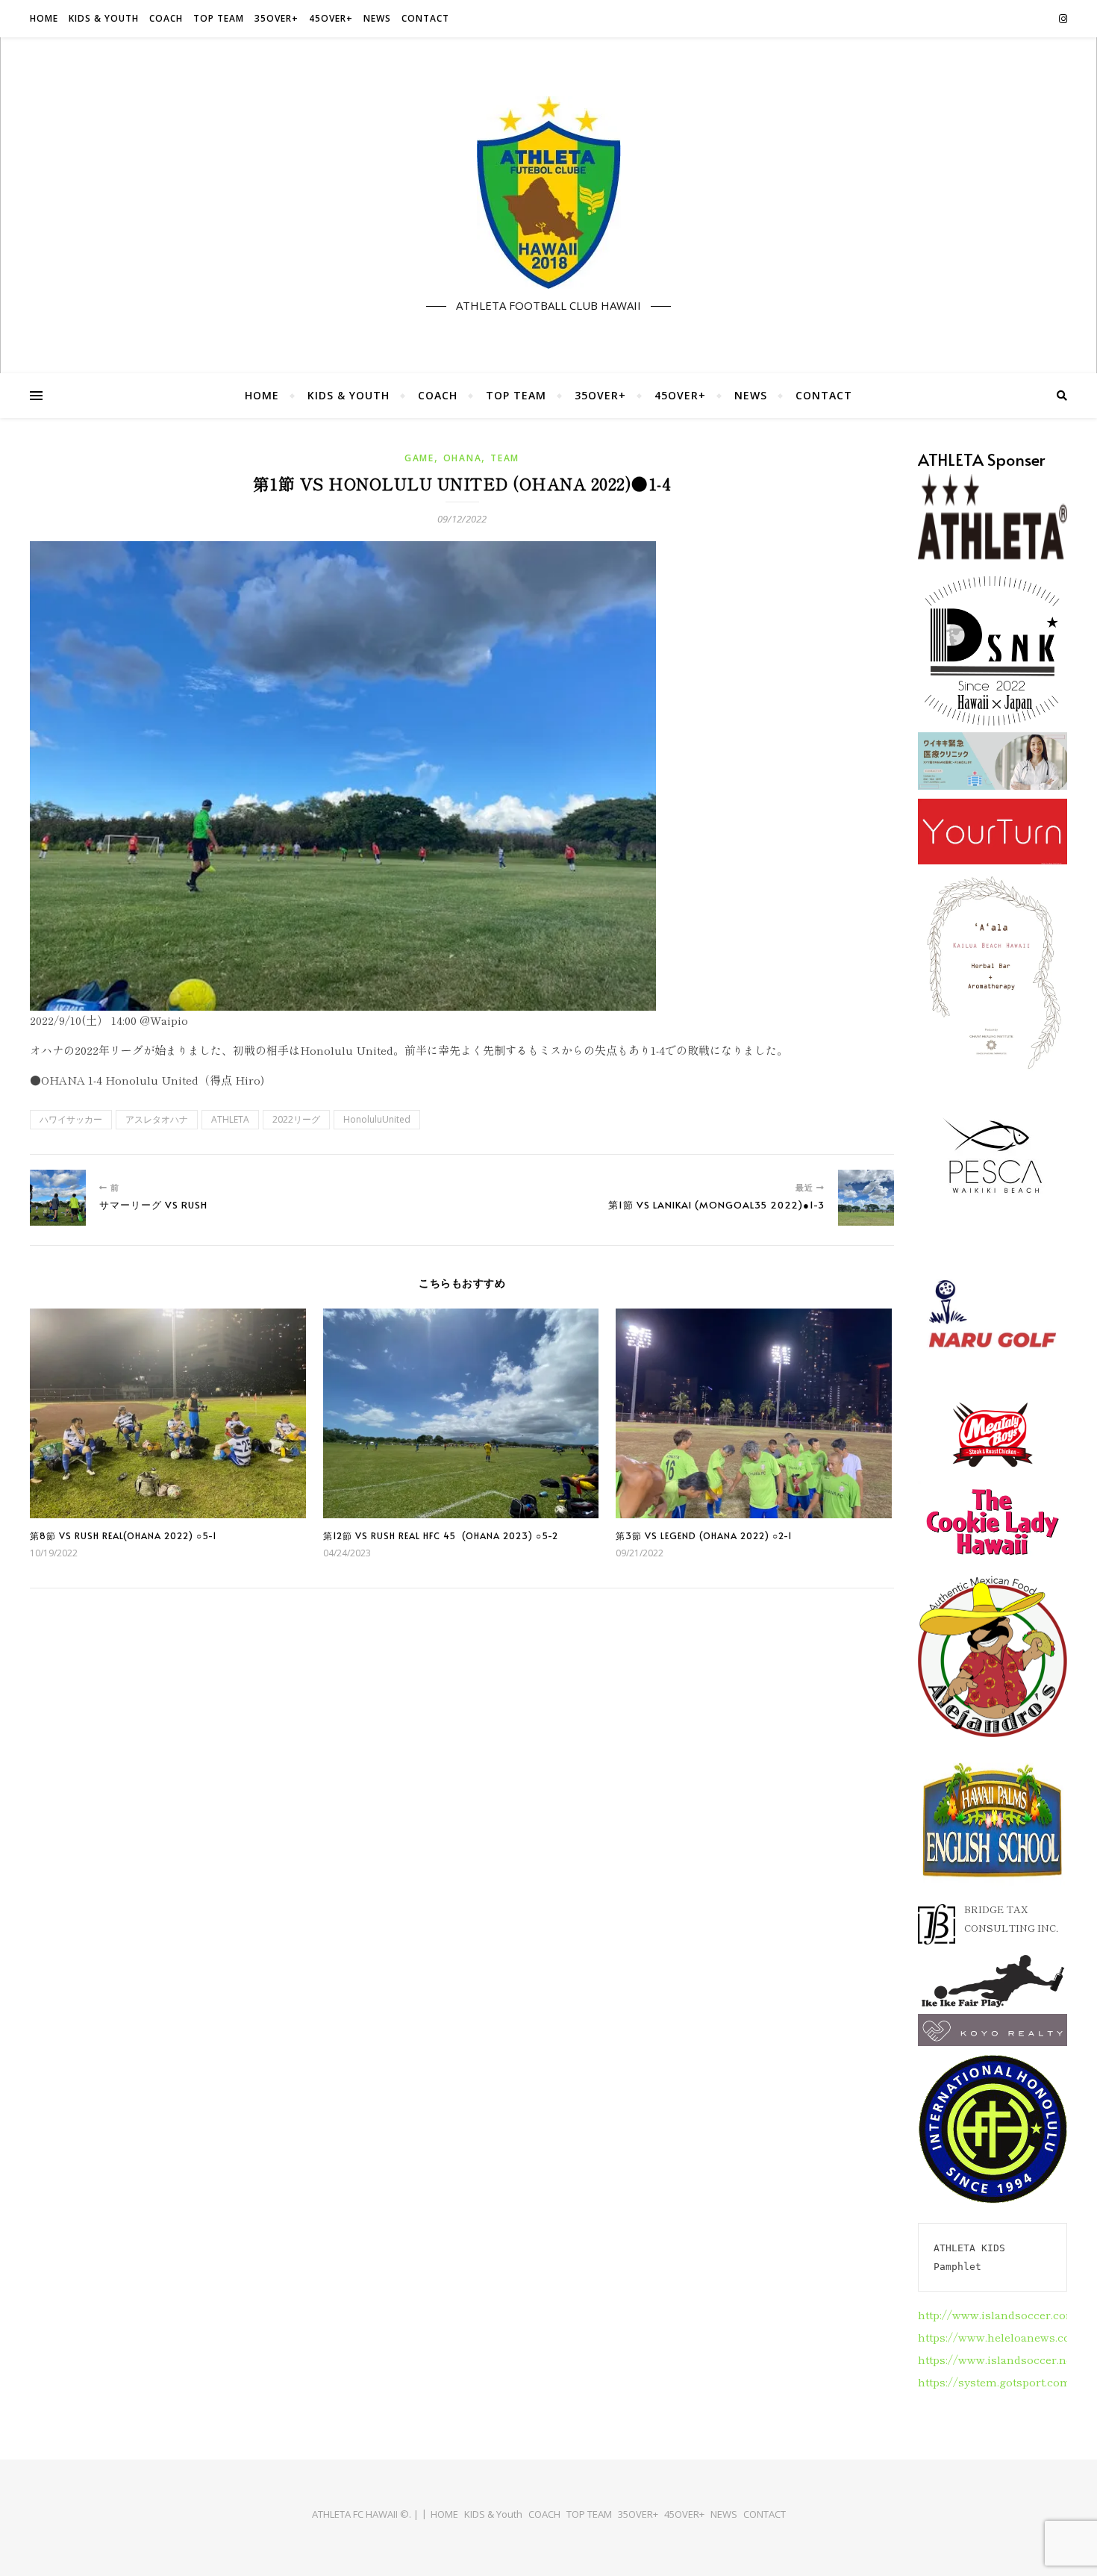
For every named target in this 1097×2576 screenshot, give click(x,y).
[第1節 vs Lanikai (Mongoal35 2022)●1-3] (866, 1198)
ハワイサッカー (71, 1119)
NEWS (377, 18)
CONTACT (425, 18)
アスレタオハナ (157, 1119)
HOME (44, 18)
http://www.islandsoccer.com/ (1000, 2314)
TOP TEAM (219, 18)
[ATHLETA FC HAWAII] (548, 193)
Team (505, 458)
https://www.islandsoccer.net (997, 2359)
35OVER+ (276, 18)
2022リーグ (296, 1119)
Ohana (463, 458)
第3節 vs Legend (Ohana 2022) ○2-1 (704, 1535)
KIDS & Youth (104, 18)
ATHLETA (230, 1119)
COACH (166, 18)
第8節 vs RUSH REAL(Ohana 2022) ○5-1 (124, 1535)
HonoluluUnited (377, 1119)
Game (419, 458)
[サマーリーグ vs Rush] (58, 1198)
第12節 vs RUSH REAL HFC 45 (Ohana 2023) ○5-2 (441, 1535)
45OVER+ (331, 18)
